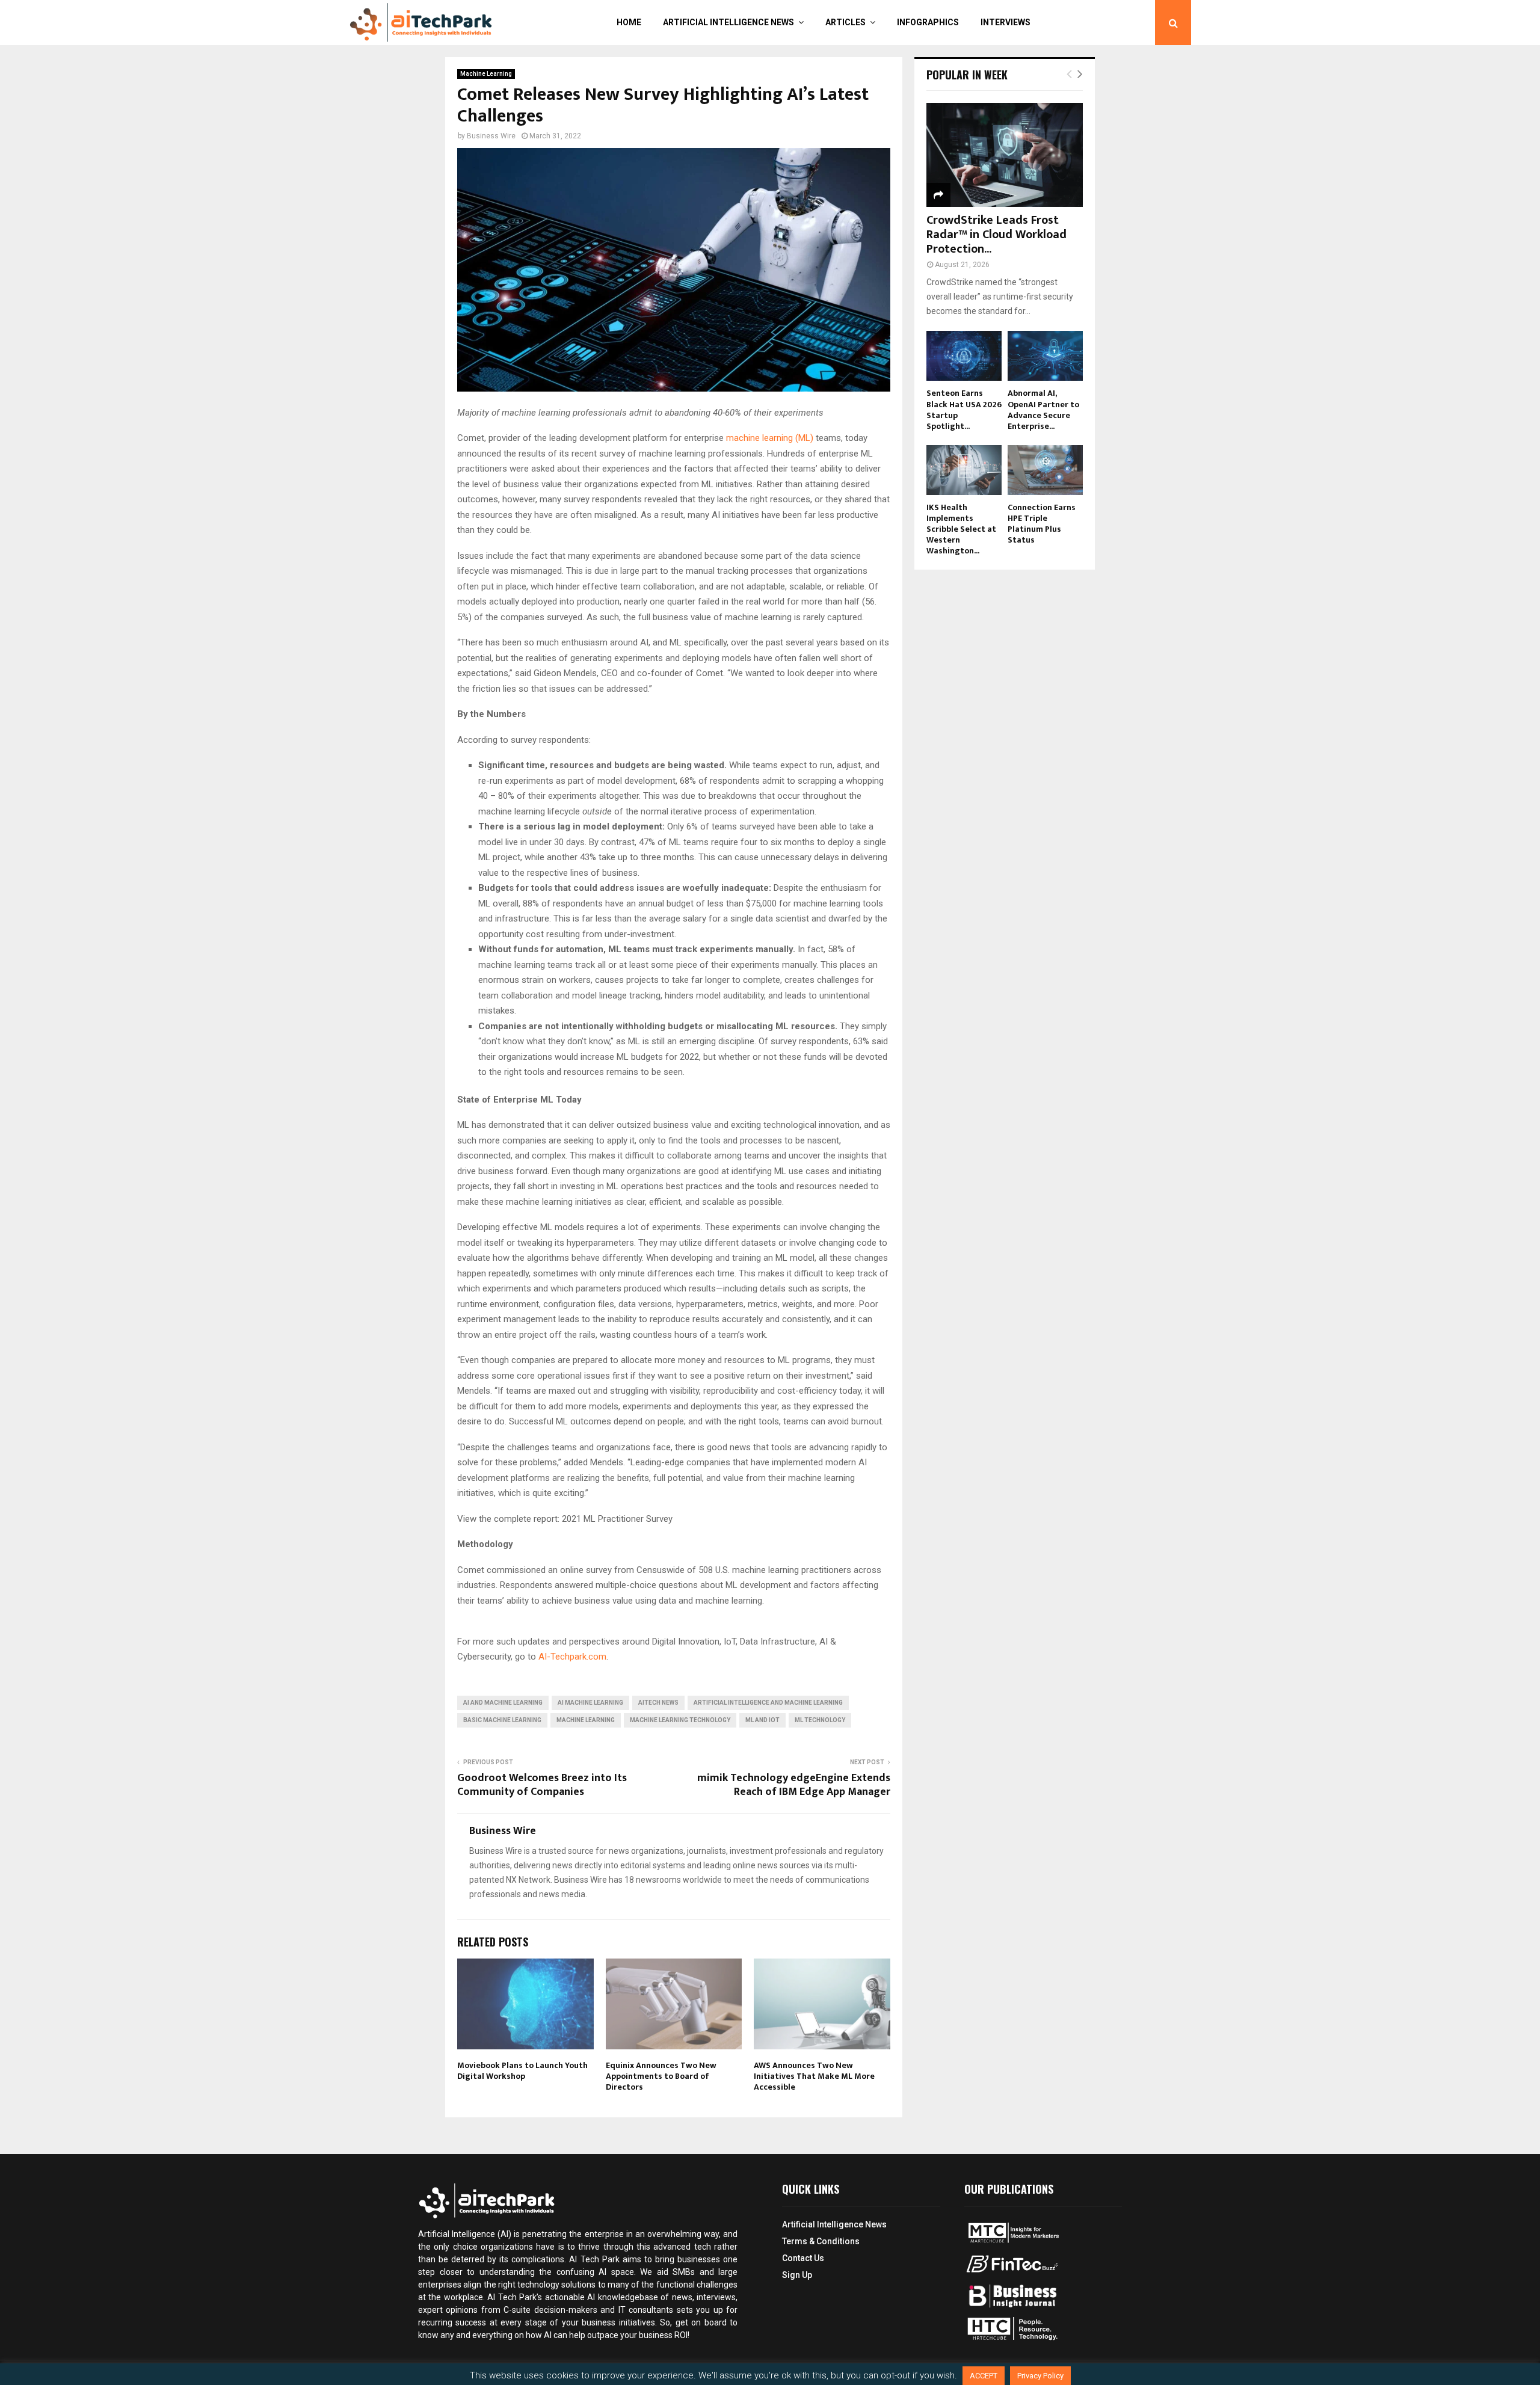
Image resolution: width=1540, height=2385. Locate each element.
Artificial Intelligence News (728, 22)
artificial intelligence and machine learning (768, 1703)
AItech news (658, 1703)
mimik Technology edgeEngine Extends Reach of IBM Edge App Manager (794, 1785)
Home (629, 22)
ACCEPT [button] (984, 2376)
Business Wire (491, 136)
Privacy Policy (1040, 2376)
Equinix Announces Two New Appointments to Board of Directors (661, 2076)
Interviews (1006, 22)
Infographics (928, 22)
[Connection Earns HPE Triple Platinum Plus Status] (1045, 470)
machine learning (586, 1720)
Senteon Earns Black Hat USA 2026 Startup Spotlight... (964, 409)
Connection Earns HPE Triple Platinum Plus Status (1042, 524)
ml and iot (762, 1720)
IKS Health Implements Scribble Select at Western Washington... (961, 529)
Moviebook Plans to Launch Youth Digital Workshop (522, 2071)
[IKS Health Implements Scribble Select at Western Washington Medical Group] (964, 470)
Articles (845, 22)
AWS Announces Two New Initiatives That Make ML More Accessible (814, 2076)
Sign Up (797, 2275)
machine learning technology (680, 1720)
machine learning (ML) (771, 438)
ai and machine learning (503, 1703)
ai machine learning (590, 1703)
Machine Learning (486, 74)
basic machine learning (502, 1720)
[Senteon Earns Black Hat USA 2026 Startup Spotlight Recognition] (964, 356)
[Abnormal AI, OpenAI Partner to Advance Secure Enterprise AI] (1045, 356)
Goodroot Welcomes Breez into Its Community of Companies (542, 1785)
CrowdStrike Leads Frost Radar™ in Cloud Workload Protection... (996, 235)
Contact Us (803, 2258)
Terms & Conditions (821, 2241)
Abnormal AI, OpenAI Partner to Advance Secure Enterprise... (1043, 409)
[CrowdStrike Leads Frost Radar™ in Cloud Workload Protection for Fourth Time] (1005, 155)
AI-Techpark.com (572, 1657)
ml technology (820, 1720)
